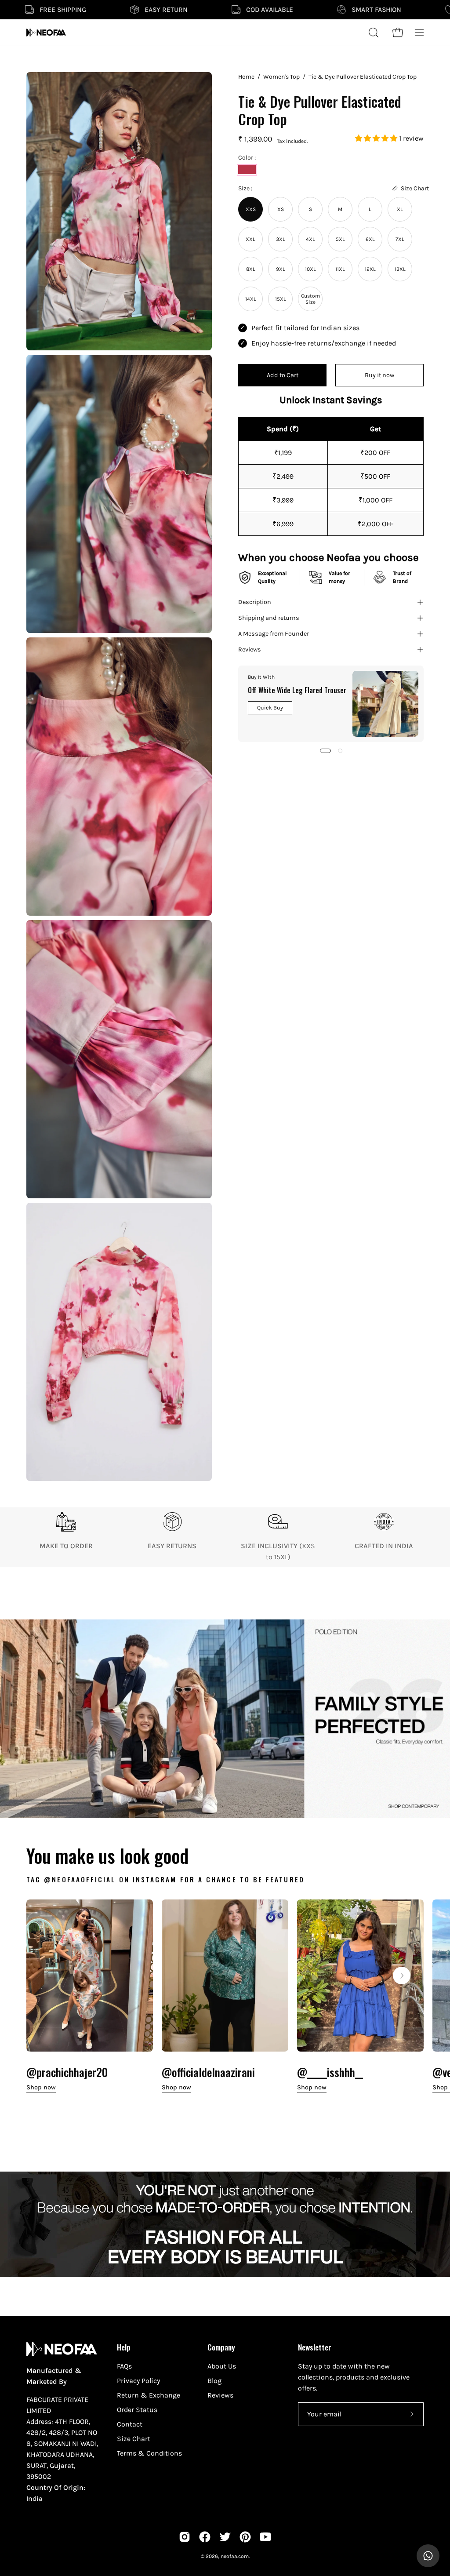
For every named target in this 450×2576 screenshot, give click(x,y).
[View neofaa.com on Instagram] (185, 2537)
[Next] (402, 1976)
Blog (214, 2381)
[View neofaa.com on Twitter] (225, 2537)
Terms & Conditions (149, 2453)
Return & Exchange (149, 2395)
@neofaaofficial (80, 1879)
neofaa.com (235, 2556)
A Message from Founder (274, 634)
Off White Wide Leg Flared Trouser (297, 690)
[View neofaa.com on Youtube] (265, 2537)
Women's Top (281, 77)
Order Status (137, 2410)
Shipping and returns (269, 618)
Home (246, 77)
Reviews (250, 649)
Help (124, 2347)
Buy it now (379, 375)
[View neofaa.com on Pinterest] (245, 2537)
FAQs (124, 2366)
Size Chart (134, 2439)
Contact (130, 2424)
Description (255, 602)
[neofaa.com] (46, 33)
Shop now (41, 2087)
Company (221, 2347)
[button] (377, 138)
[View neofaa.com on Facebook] (205, 2537)
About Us (222, 2366)
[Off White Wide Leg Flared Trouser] (385, 704)
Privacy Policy (138, 2381)
